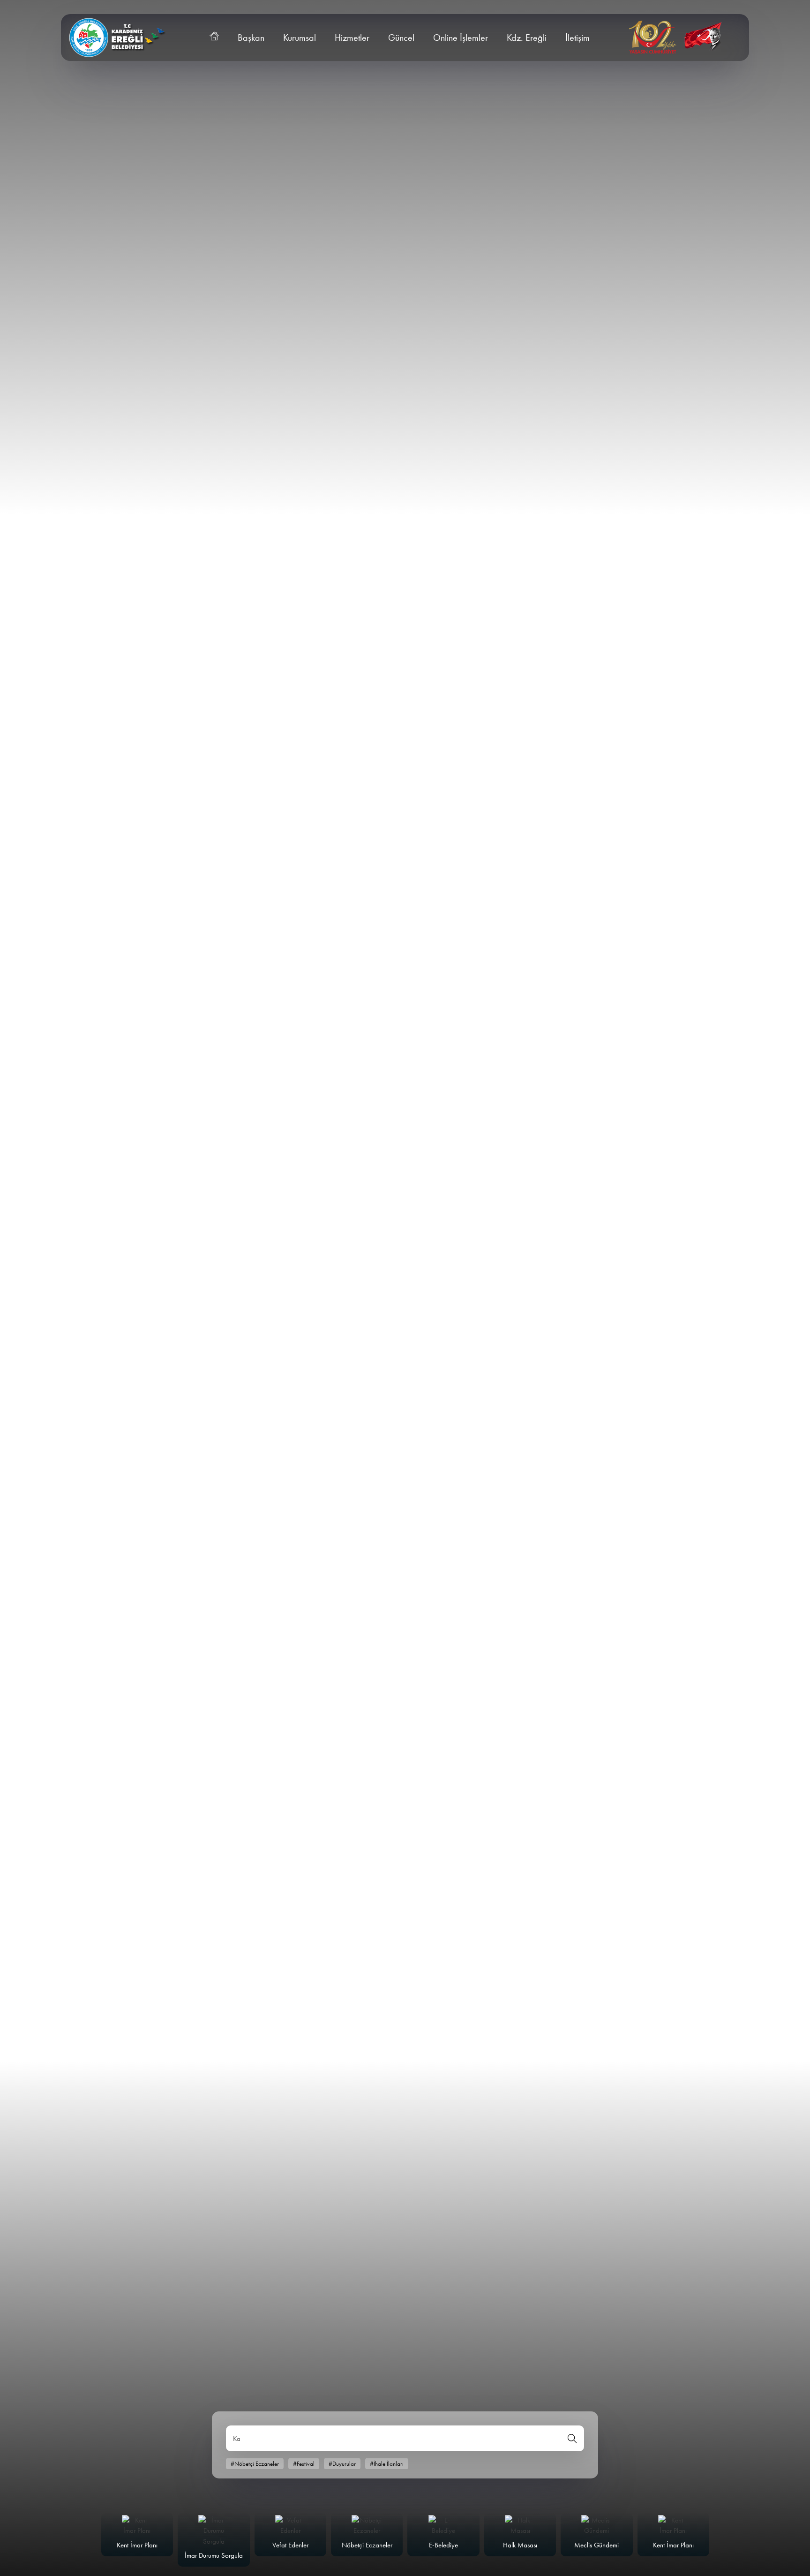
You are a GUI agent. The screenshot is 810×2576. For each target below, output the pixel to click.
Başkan (251, 38)
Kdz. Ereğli (527, 38)
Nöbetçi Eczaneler (367, 2545)
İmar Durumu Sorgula (214, 2555)
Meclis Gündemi (596, 2545)
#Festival (304, 2464)
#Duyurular (342, 2464)
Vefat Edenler (290, 2545)
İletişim (577, 38)
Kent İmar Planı (137, 2545)
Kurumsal (300, 38)
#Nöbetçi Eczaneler (255, 2464)
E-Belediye (443, 2545)
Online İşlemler (461, 38)
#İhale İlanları (387, 2464)
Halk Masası (520, 2545)
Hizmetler (352, 38)
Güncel (401, 38)
